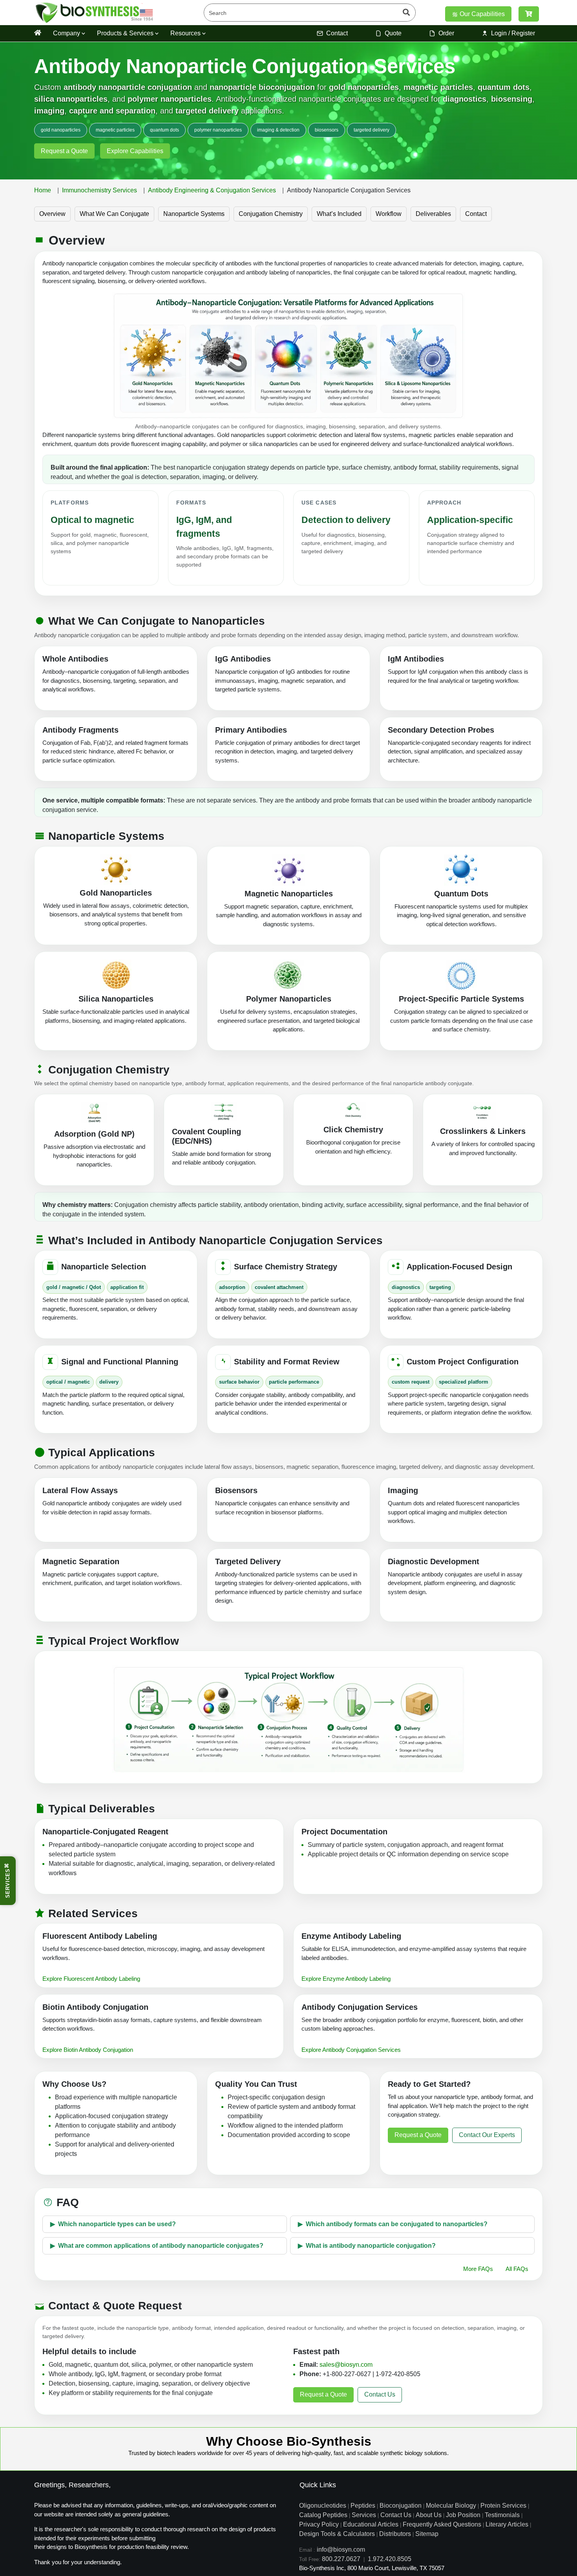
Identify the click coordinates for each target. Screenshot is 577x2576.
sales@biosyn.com (346, 2365)
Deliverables (433, 214)
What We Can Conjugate (114, 214)
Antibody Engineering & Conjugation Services (212, 190)
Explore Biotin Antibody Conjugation (88, 2050)
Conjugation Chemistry (271, 214)
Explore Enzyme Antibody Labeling (346, 1979)
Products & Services (126, 33)
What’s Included (339, 214)
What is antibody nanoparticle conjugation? (371, 2246)
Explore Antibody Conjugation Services (351, 2050)
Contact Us (380, 2394)
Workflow (389, 214)
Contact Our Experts (487, 2135)
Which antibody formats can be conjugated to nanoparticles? (397, 2224)
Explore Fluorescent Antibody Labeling (91, 1979)
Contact (476, 214)
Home (43, 190)
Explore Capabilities (135, 151)
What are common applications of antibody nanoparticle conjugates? (161, 2246)
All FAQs (517, 2269)
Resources (186, 33)
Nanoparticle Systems (194, 214)
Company (67, 33)
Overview (52, 214)
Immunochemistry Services (100, 190)
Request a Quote (64, 151)
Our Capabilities (481, 14)
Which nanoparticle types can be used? (117, 2224)
